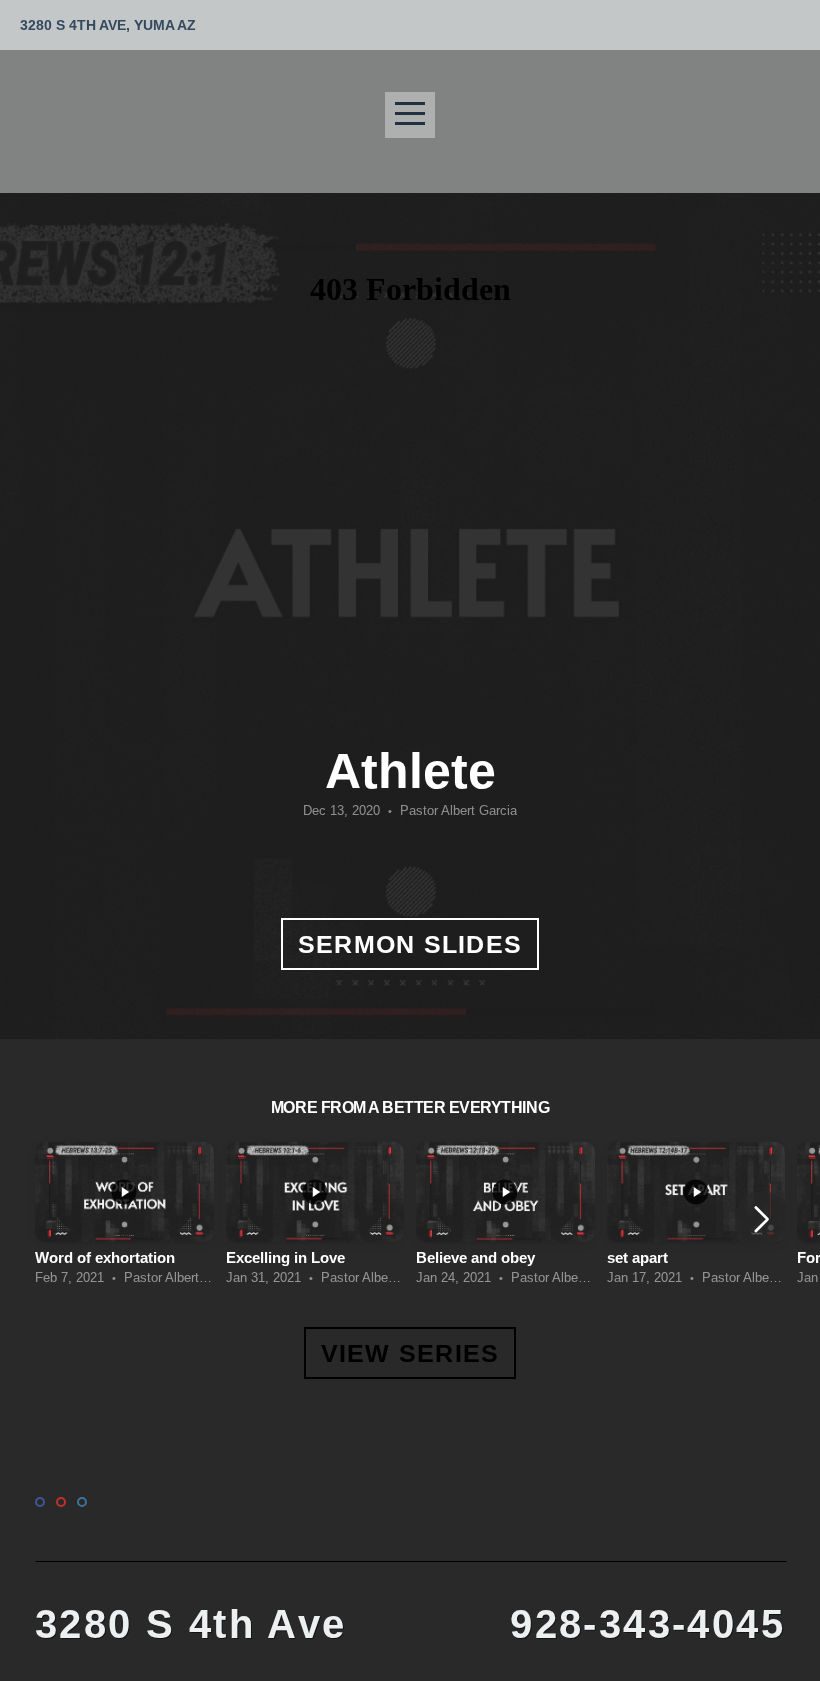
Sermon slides (410, 944)
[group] (124, 1220)
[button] (761, 1219)
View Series (410, 1353)
